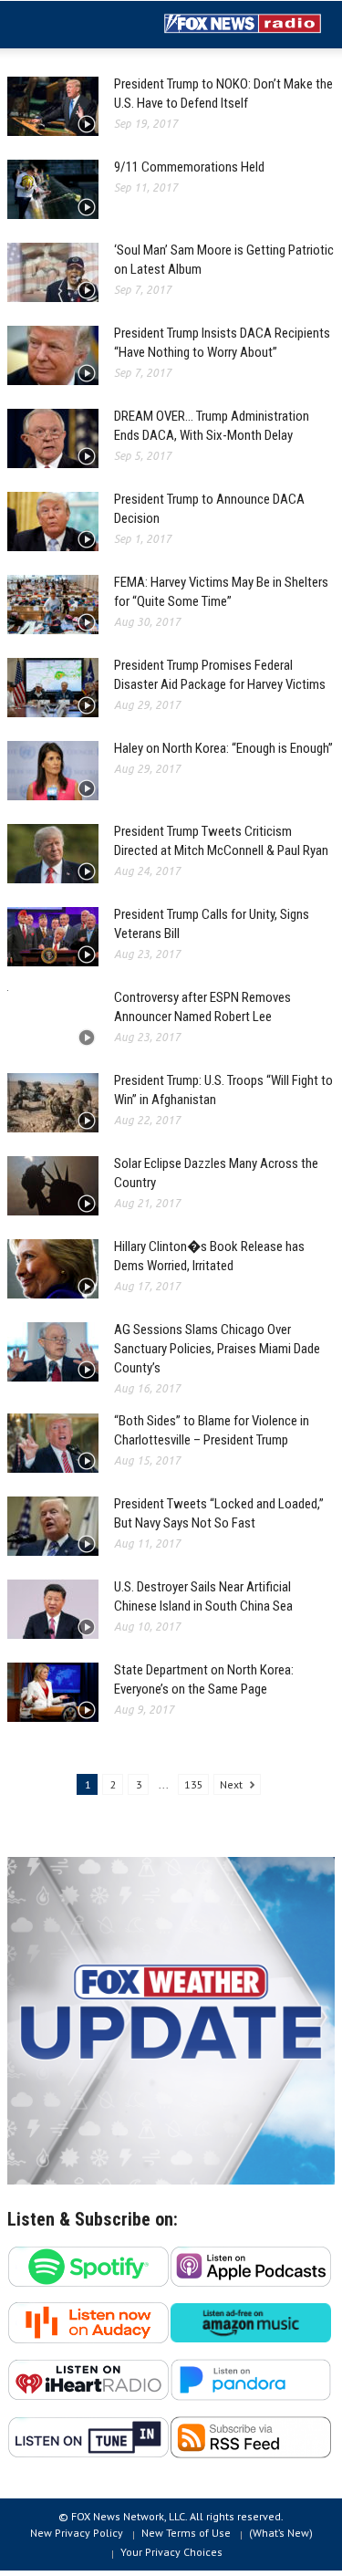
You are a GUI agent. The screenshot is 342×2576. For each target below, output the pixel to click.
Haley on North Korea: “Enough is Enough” (223, 748)
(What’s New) (281, 2533)
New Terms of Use (186, 2533)
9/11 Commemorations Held (189, 167)
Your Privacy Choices (171, 2552)
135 (194, 1784)
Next (233, 1784)
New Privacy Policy (77, 2533)
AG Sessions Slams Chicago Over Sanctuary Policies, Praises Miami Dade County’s (217, 1349)
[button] (69, 26)
